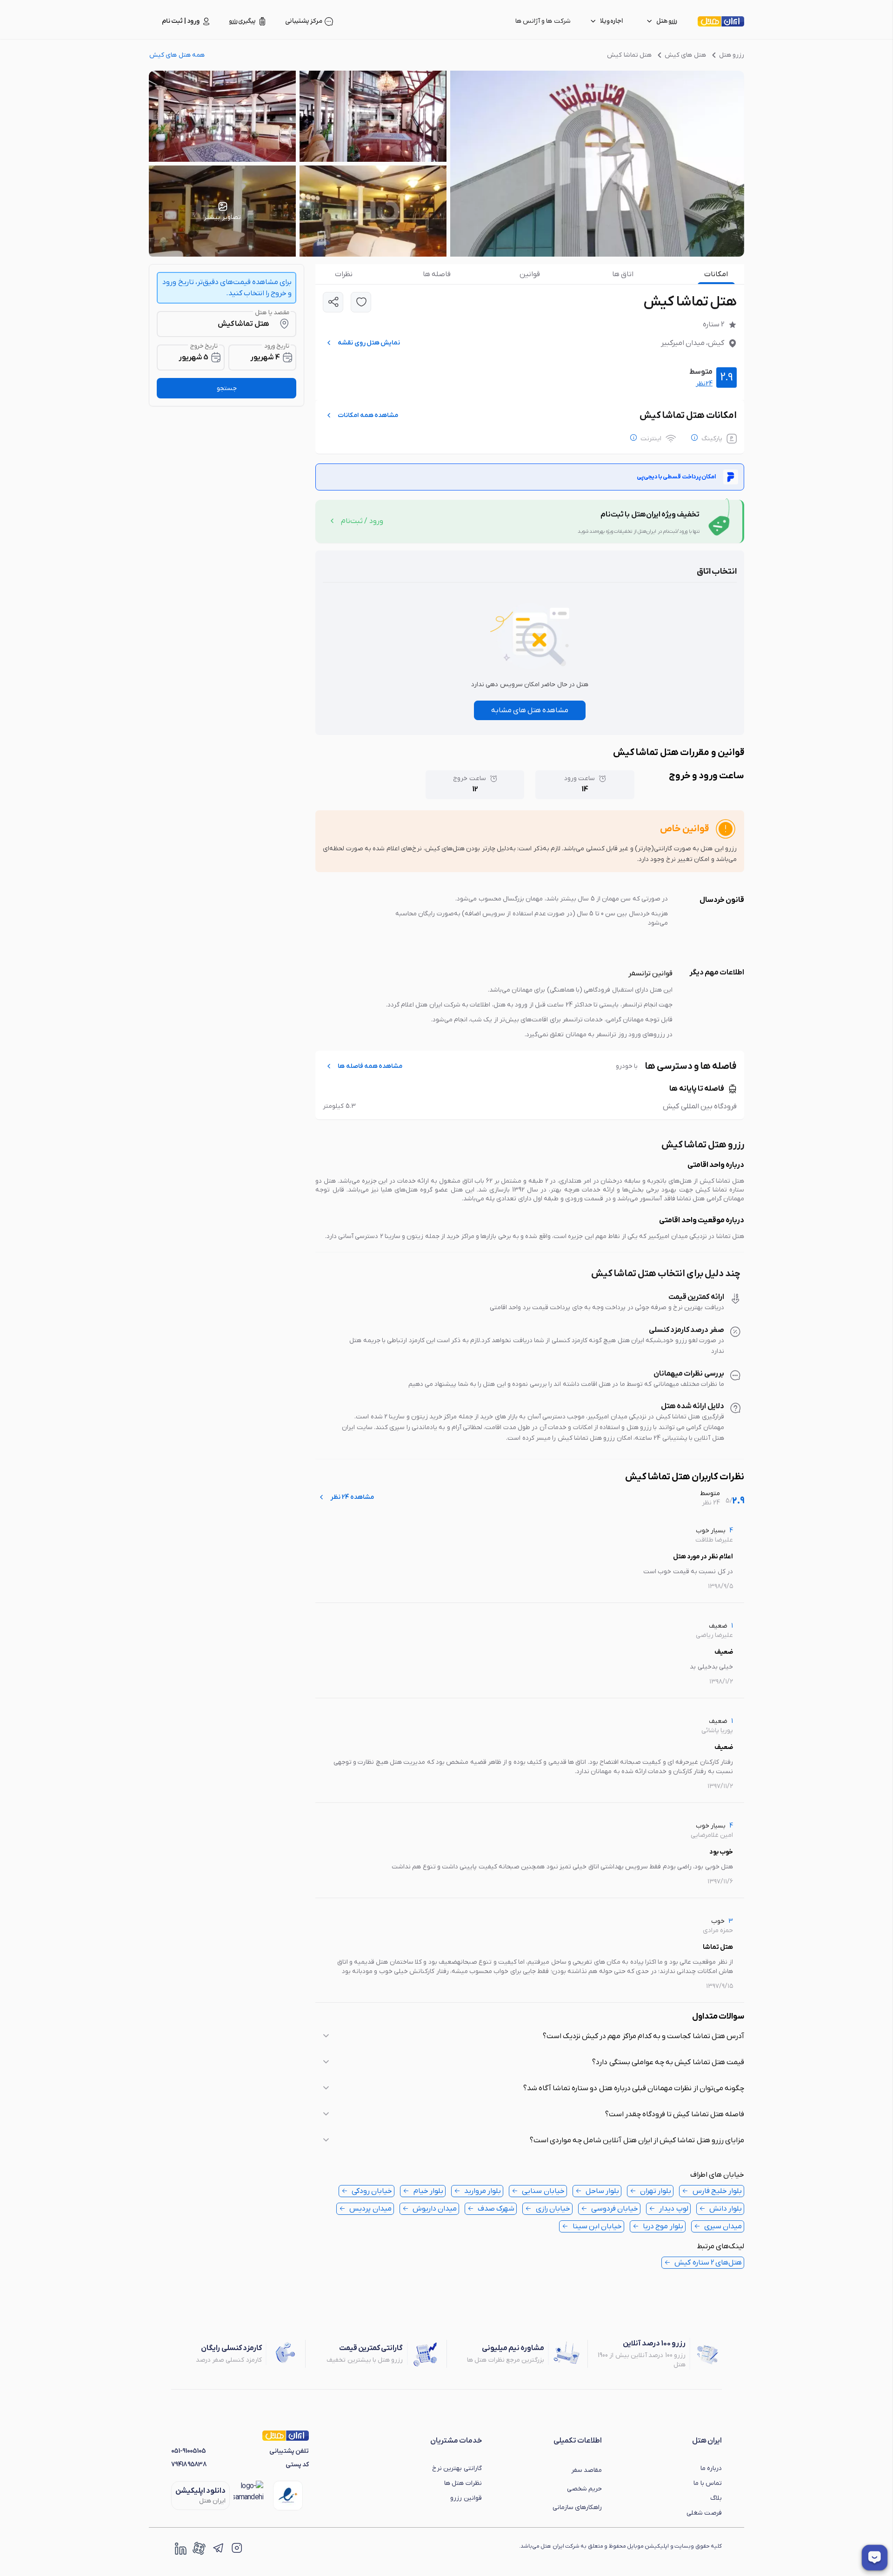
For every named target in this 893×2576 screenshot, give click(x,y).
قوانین (530, 274)
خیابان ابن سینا (597, 2226)
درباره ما (711, 2468)
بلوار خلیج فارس (717, 2191)
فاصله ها (437, 274)
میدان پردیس (370, 2209)
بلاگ (716, 2498)
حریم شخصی (584, 2489)
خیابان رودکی (372, 2191)
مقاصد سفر (586, 2470)
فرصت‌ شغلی (704, 2513)
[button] (530, 2036)
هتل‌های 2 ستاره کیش (708, 2263)
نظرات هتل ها (463, 2483)
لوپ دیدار (673, 2209)
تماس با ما (708, 2483)
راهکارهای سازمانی (577, 2507)
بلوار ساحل (602, 2191)
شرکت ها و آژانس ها (543, 21)
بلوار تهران (656, 2191)
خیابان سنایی (543, 2191)
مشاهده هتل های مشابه (530, 710)
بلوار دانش (726, 2209)
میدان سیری (723, 2226)
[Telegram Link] (218, 2548)
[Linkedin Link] (180, 2548)
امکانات (716, 274)
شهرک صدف (496, 2209)
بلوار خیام (428, 2191)
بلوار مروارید (483, 2191)
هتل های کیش (685, 55)
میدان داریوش (435, 2209)
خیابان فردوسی (615, 2209)
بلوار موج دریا (663, 2226)
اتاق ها (623, 274)
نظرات (344, 274)
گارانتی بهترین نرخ (457, 2468)
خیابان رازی (553, 2209)
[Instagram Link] (236, 2548)
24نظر (704, 384)
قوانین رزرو (466, 2498)
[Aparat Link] (199, 2548)
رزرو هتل (732, 55)
